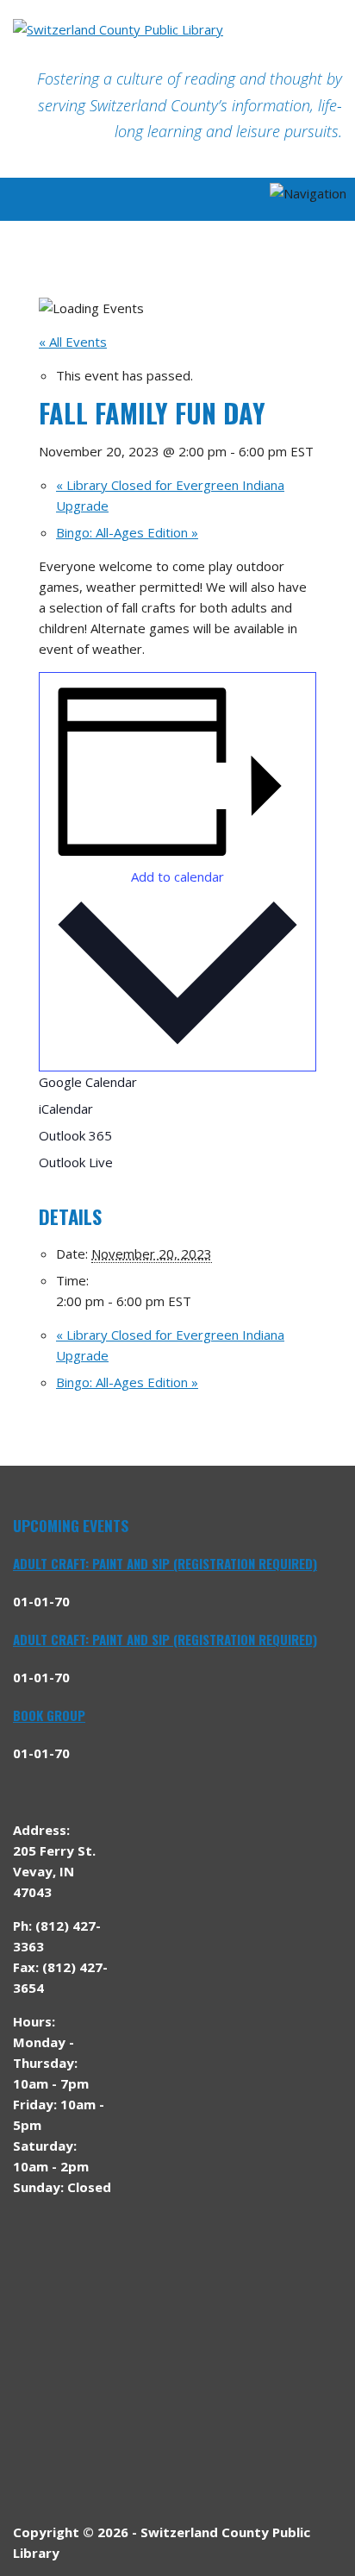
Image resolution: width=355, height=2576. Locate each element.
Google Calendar (88, 1082)
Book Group (49, 1715)
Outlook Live (76, 1162)
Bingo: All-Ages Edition (127, 532)
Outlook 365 (75, 1135)
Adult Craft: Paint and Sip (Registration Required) (165, 1563)
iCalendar (66, 1109)
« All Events (73, 342)
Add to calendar (177, 876)
